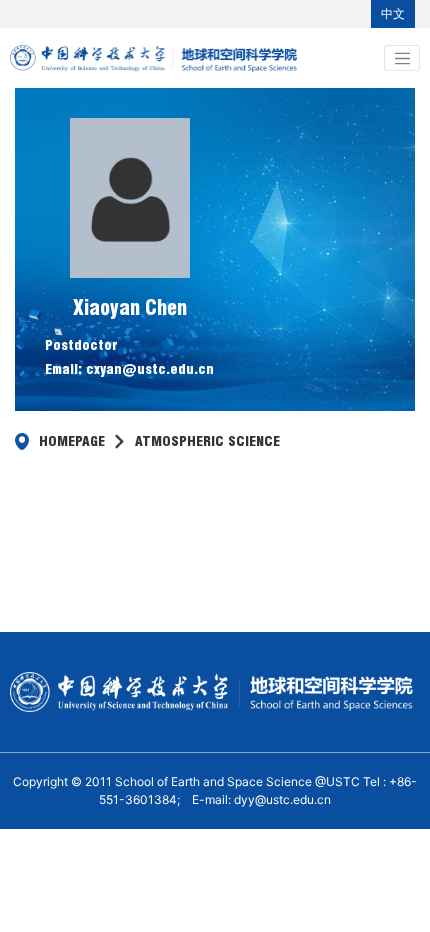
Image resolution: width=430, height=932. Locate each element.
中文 (393, 13)
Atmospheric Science (207, 441)
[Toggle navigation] (402, 58)
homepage (72, 441)
